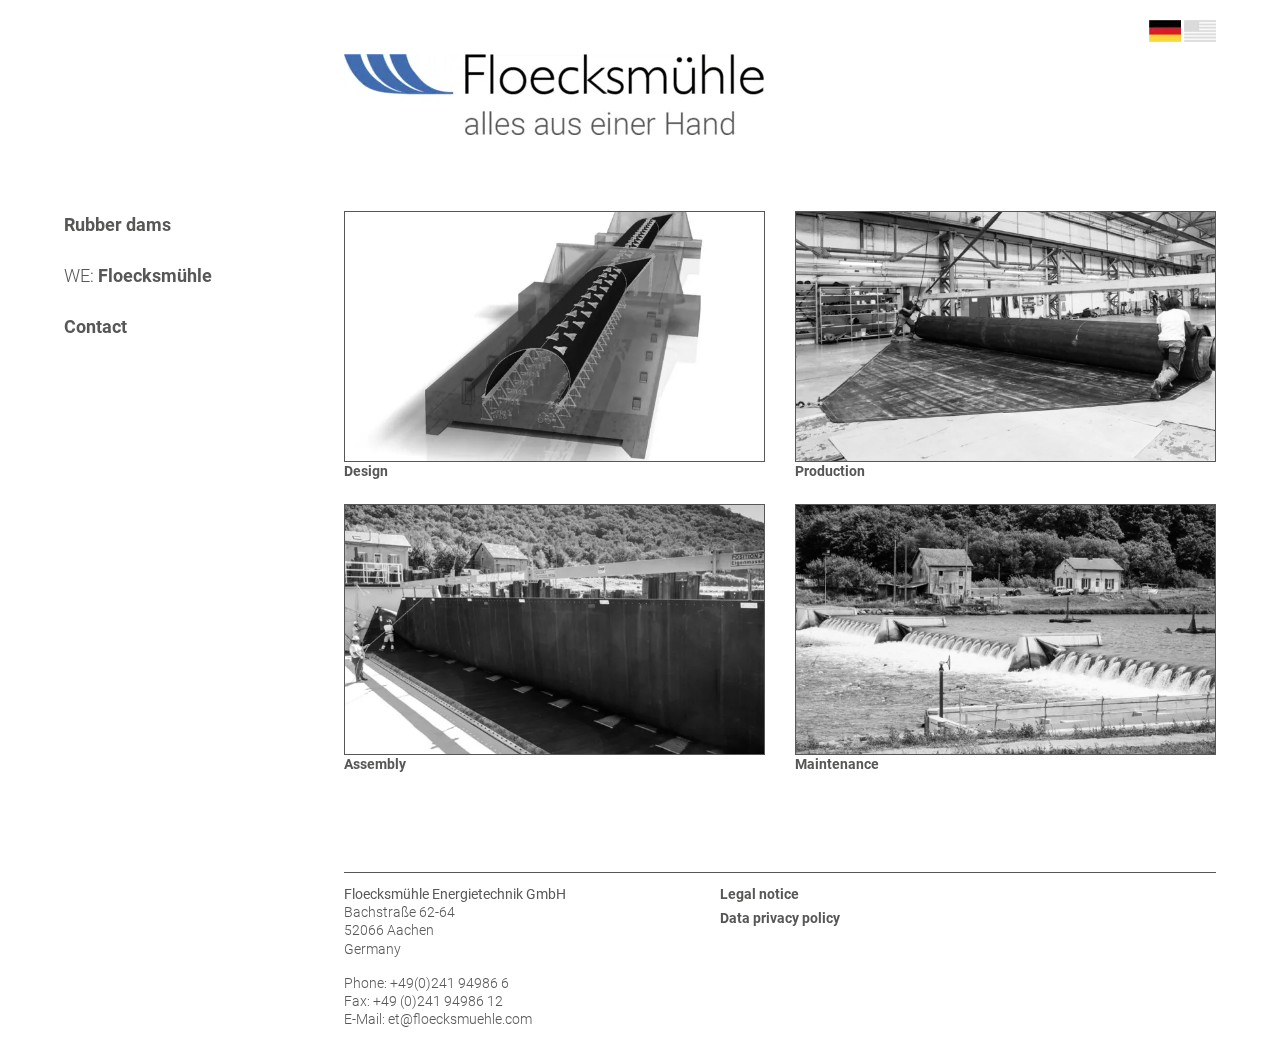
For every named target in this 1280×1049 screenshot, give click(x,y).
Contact (95, 326)
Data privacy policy (780, 918)
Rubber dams (117, 224)
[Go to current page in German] (1165, 30)
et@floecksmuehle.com (460, 1019)
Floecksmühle (138, 275)
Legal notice (759, 894)
